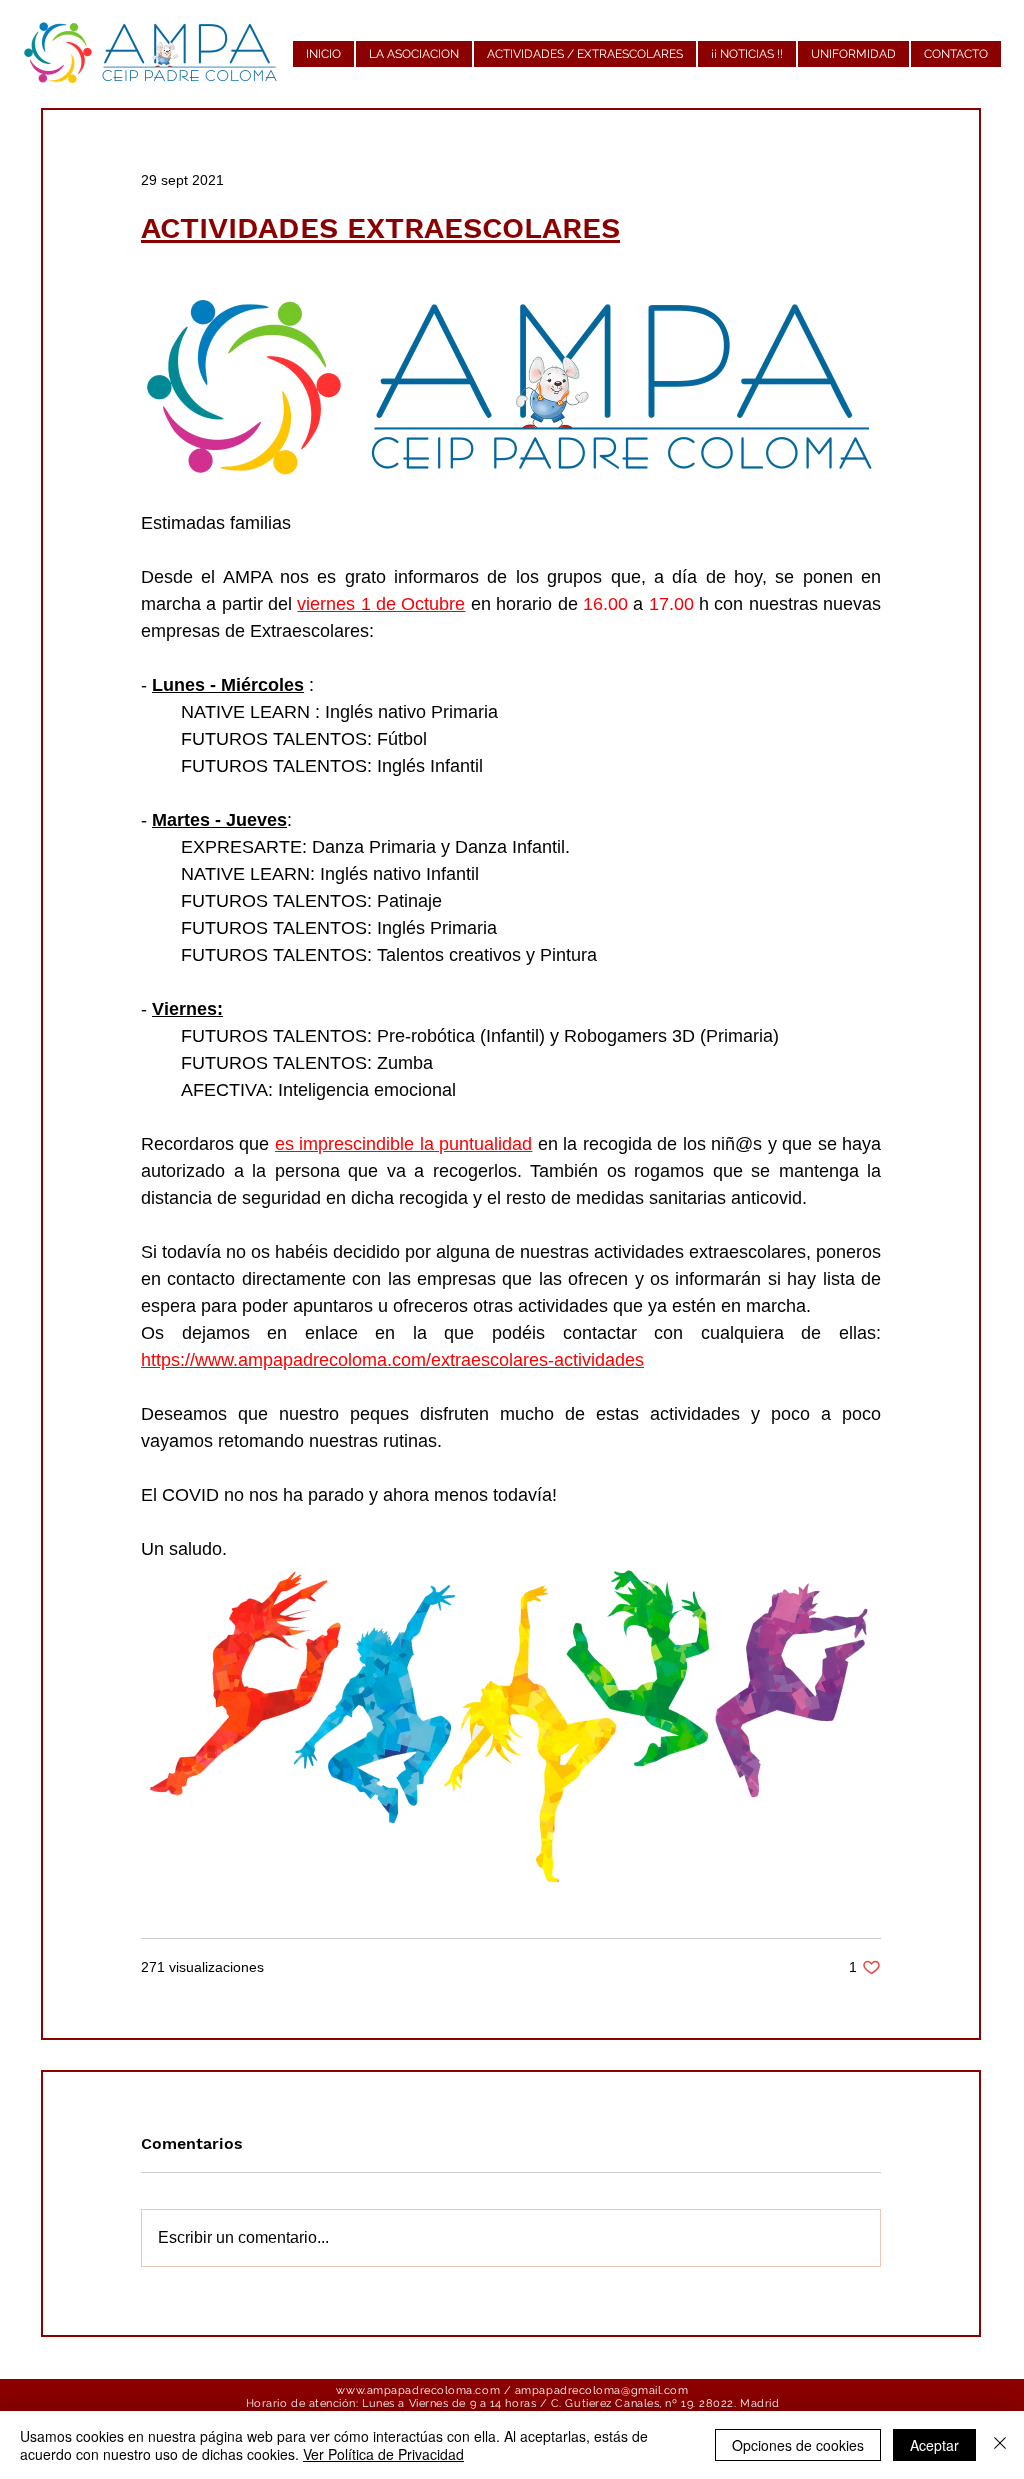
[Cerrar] (1000, 2445)
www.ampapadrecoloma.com (418, 2390)
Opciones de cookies (798, 2445)
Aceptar (934, 2445)
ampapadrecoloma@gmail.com (602, 2390)
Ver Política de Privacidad (383, 2454)
